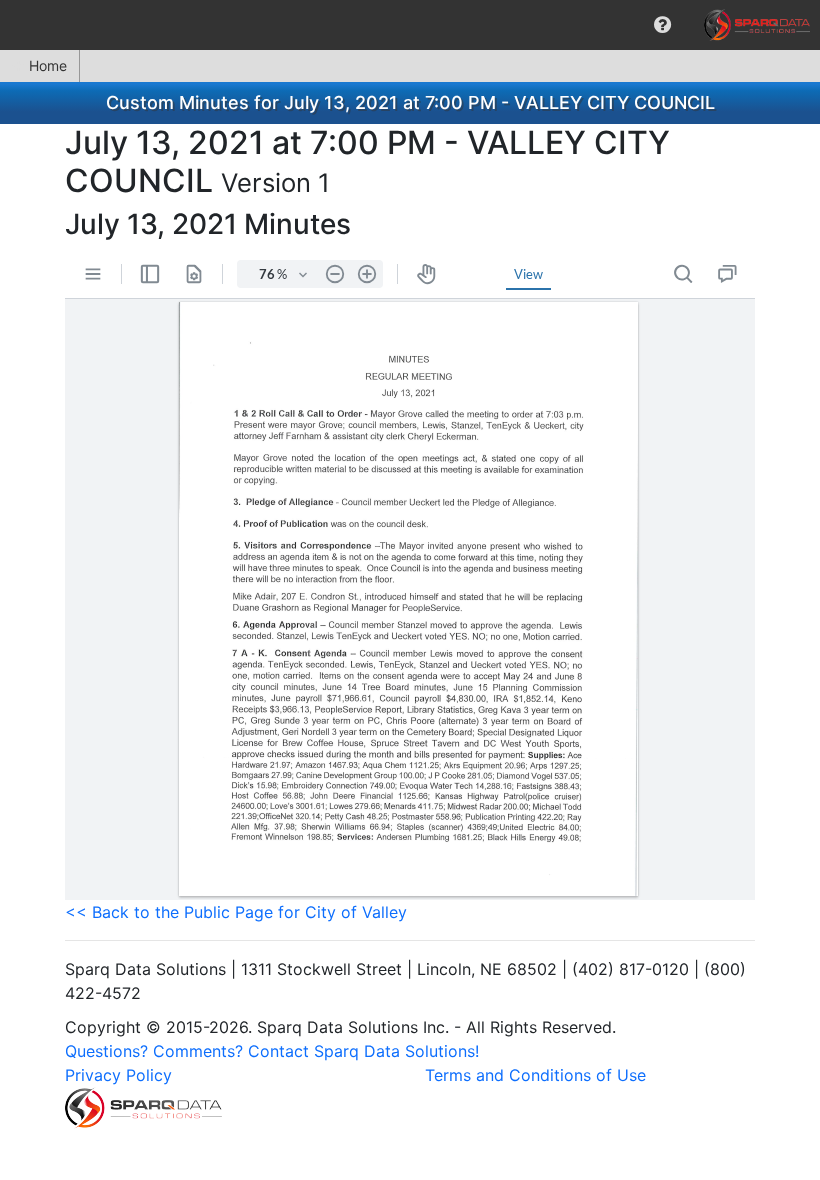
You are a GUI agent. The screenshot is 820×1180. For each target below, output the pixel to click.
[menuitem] (662, 25)
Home (48, 65)
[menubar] (410, 25)
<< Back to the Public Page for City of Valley (236, 912)
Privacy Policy (118, 1075)
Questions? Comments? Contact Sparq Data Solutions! (272, 1051)
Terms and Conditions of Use (535, 1075)
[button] (662, 25)
